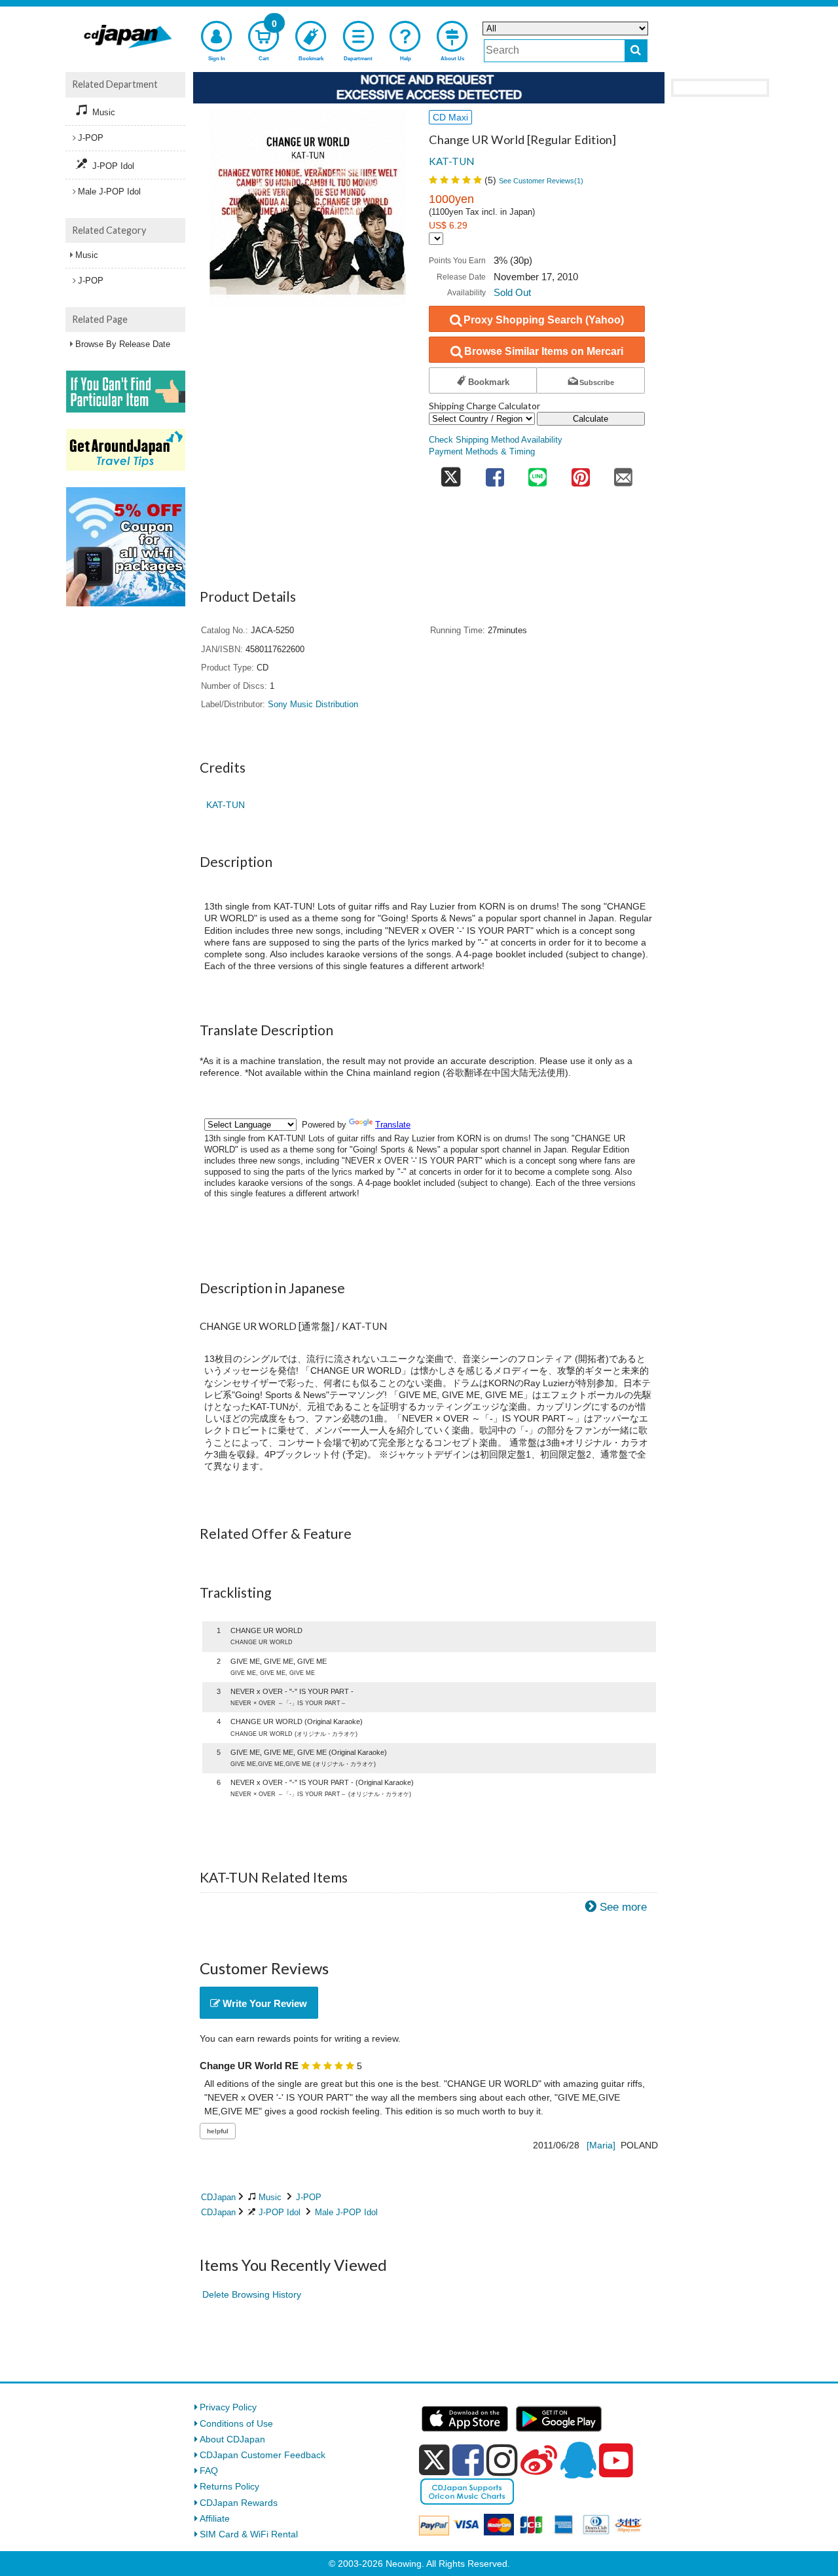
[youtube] (616, 2461)
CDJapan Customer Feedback (263, 2455)
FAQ (209, 2471)
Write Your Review (264, 2003)
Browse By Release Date (123, 344)
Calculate (591, 419)
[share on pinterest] (581, 473)
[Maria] (601, 2145)
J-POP (309, 2197)
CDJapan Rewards (239, 2503)
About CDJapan (232, 2439)
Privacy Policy (228, 2407)
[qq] (578, 2460)
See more (623, 1907)
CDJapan (218, 2197)
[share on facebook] (495, 473)
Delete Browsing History (252, 2294)
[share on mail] (623, 473)
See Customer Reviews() (541, 181)
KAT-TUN (451, 161)
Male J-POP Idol (346, 2212)
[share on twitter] (451, 473)
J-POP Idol (280, 2212)
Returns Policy (229, 2486)
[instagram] (502, 2460)
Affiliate (215, 2518)
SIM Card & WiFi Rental (249, 2534)
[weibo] (539, 2460)
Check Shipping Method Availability (496, 440)
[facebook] (468, 2460)
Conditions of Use (236, 2423)
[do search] (636, 51)
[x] (434, 2460)
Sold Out (512, 292)
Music (270, 2197)
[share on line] (537, 473)
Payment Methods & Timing (482, 452)
